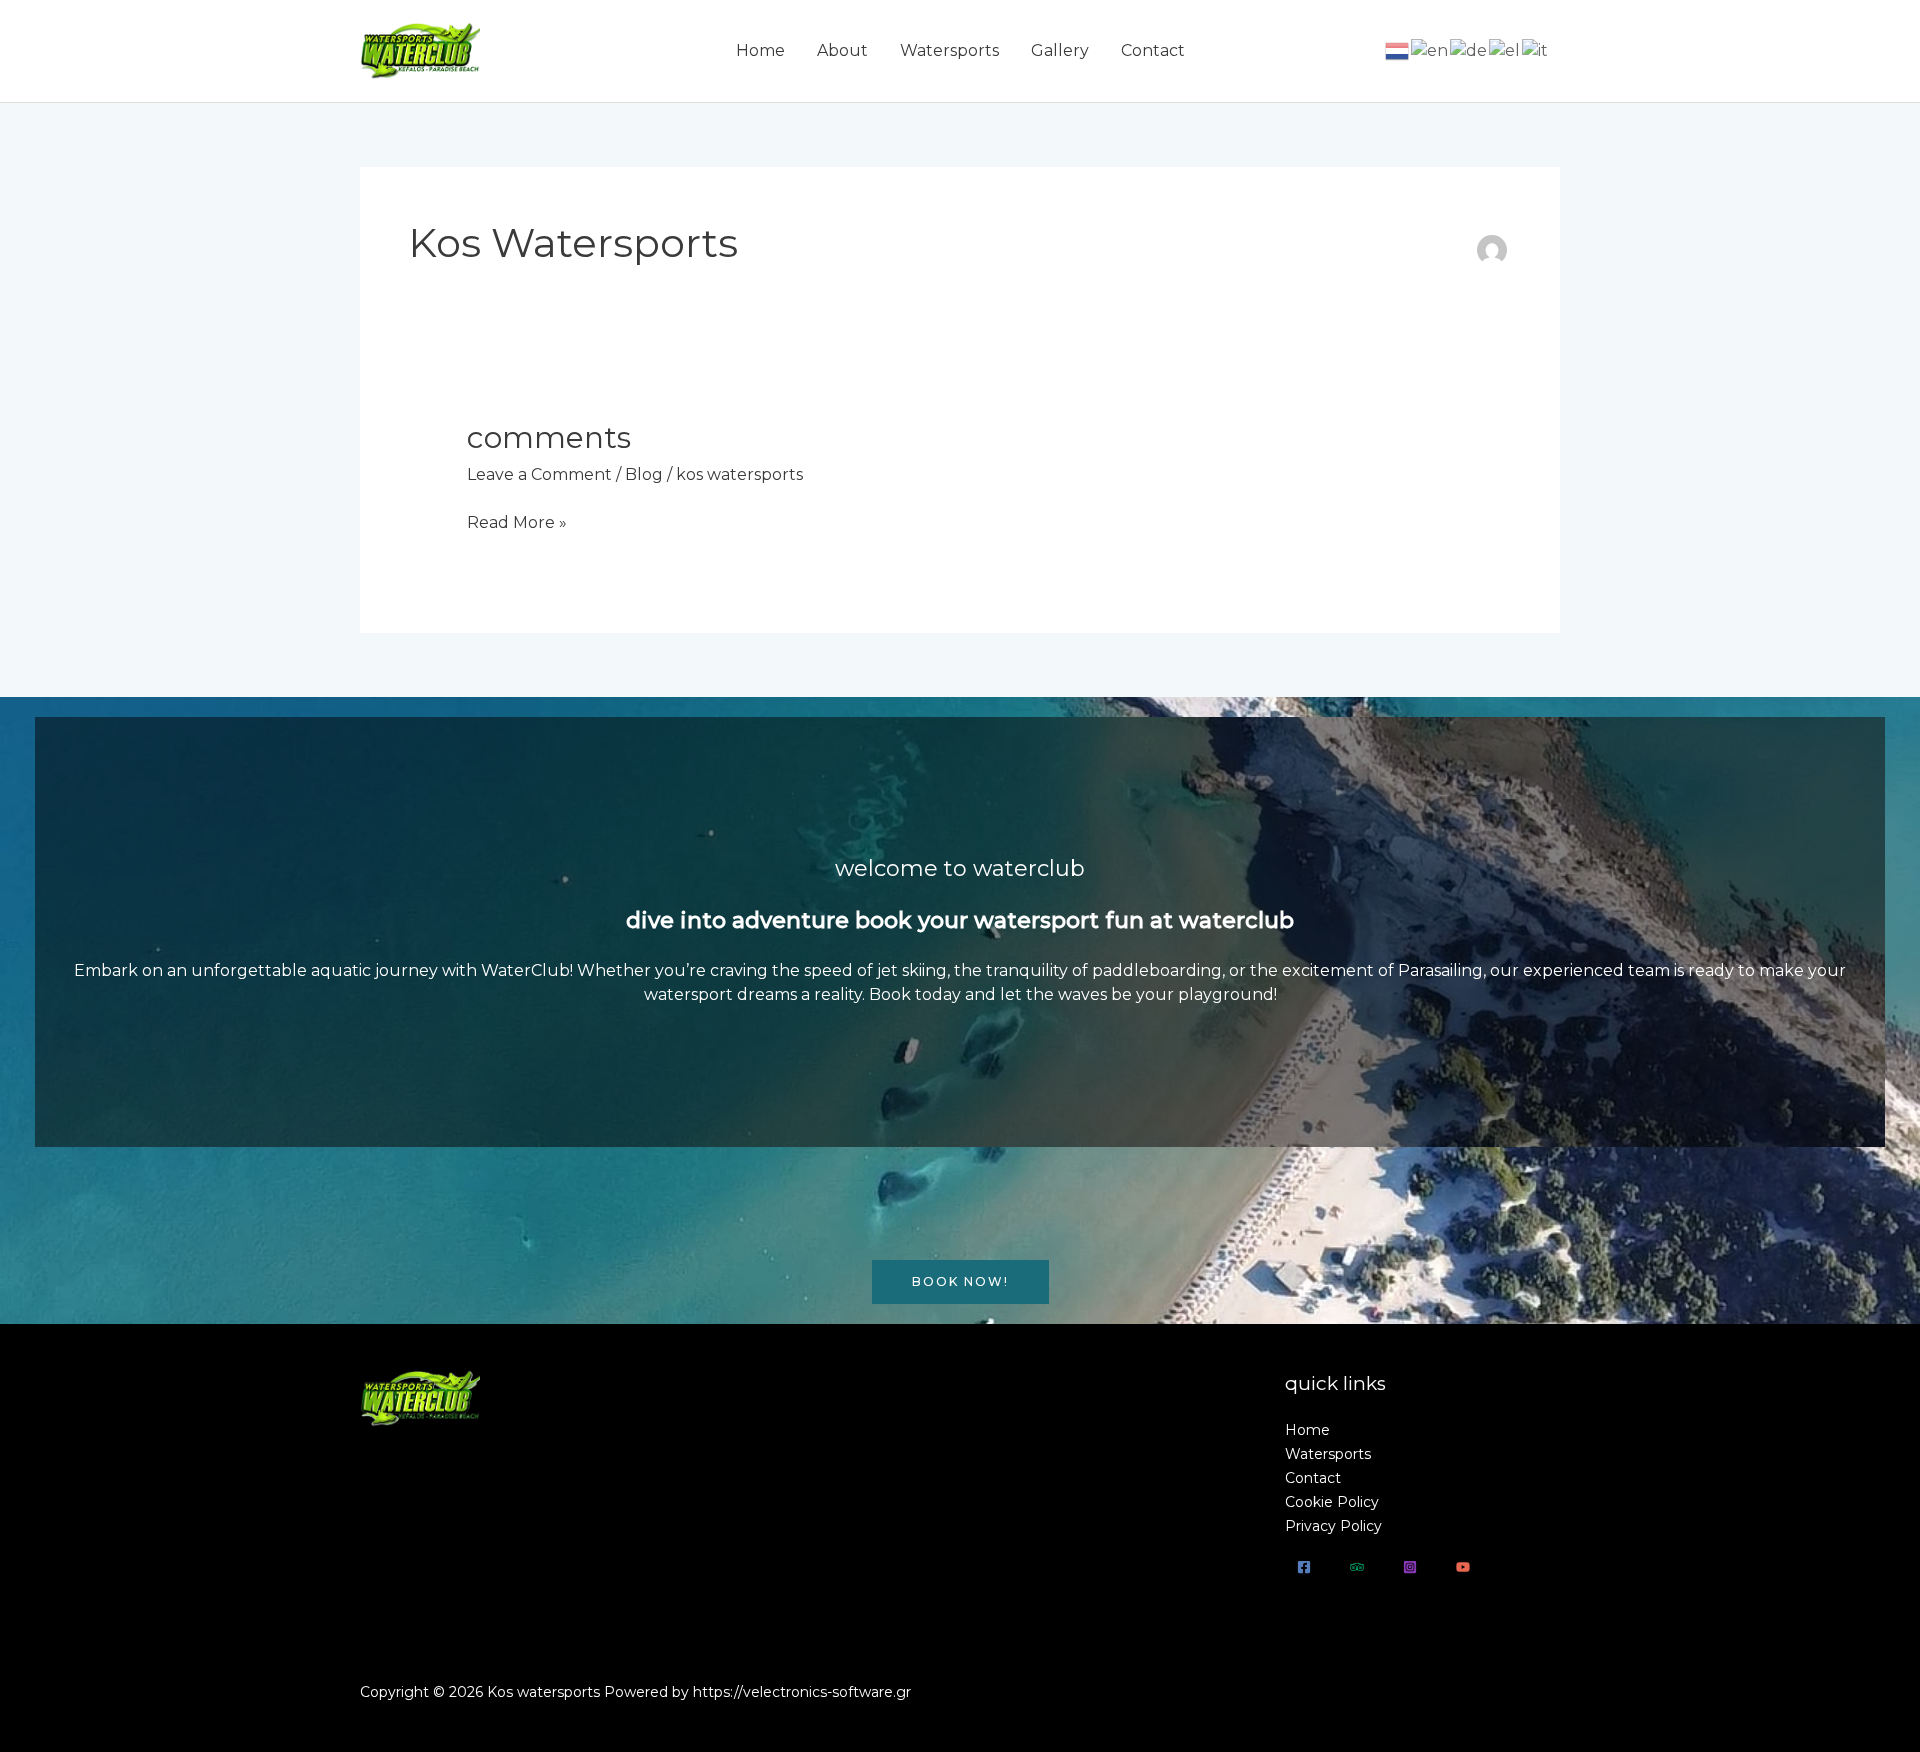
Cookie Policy (1332, 1502)
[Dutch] (1398, 50)
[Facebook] (1304, 1567)
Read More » (517, 522)
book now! (960, 1281)
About (842, 50)
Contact (1153, 50)
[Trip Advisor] (1357, 1567)
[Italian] (1536, 50)
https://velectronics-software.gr (802, 1692)
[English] (1430, 50)
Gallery (1060, 50)
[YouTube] (1463, 1567)
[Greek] (1505, 50)
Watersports (949, 50)
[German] (1469, 50)
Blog (644, 474)
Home (760, 50)
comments (549, 437)
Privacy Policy (1333, 1526)
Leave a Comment (539, 474)
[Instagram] (1410, 1567)
